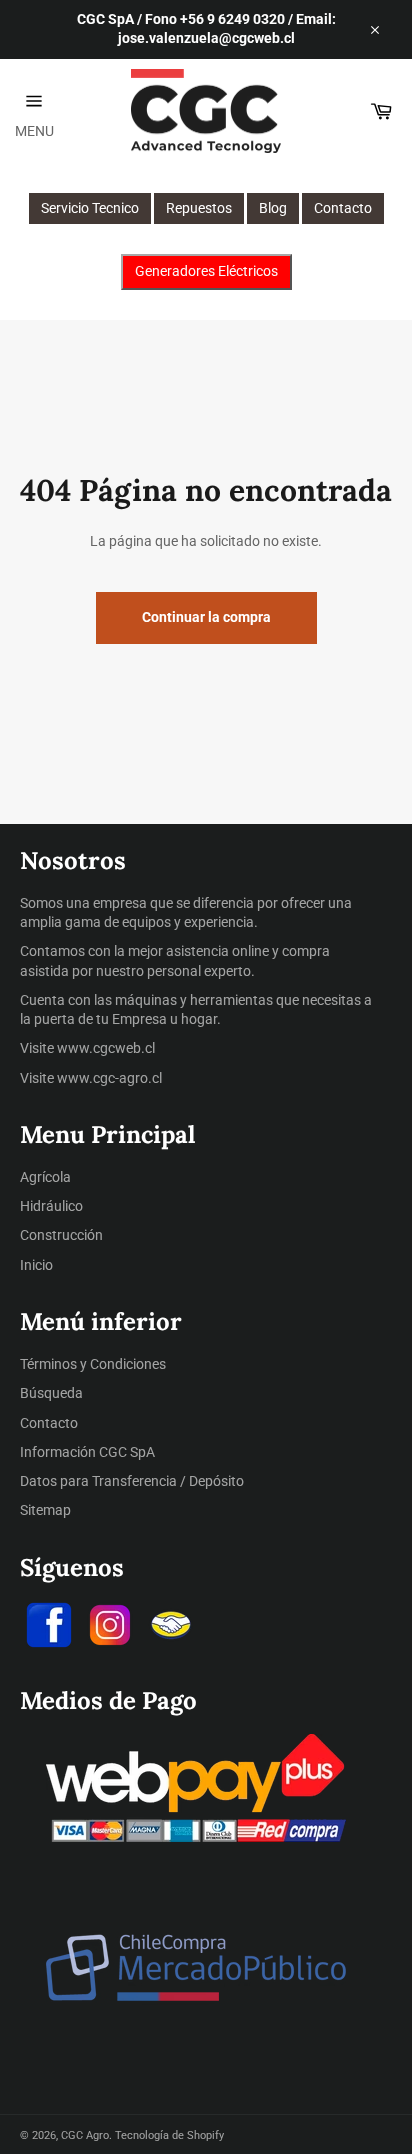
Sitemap (45, 1510)
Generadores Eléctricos (206, 271)
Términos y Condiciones (93, 1364)
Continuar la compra (206, 617)
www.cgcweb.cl (106, 1048)
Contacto (343, 208)
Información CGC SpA (87, 1452)
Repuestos (199, 208)
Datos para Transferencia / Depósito (132, 1481)
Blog (273, 208)
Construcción (61, 1235)
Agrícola (45, 1177)
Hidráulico (51, 1206)
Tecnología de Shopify (169, 2135)
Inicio (36, 1265)
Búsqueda (51, 1393)
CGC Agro (85, 2135)
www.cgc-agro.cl (109, 1078)
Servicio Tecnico (90, 208)
